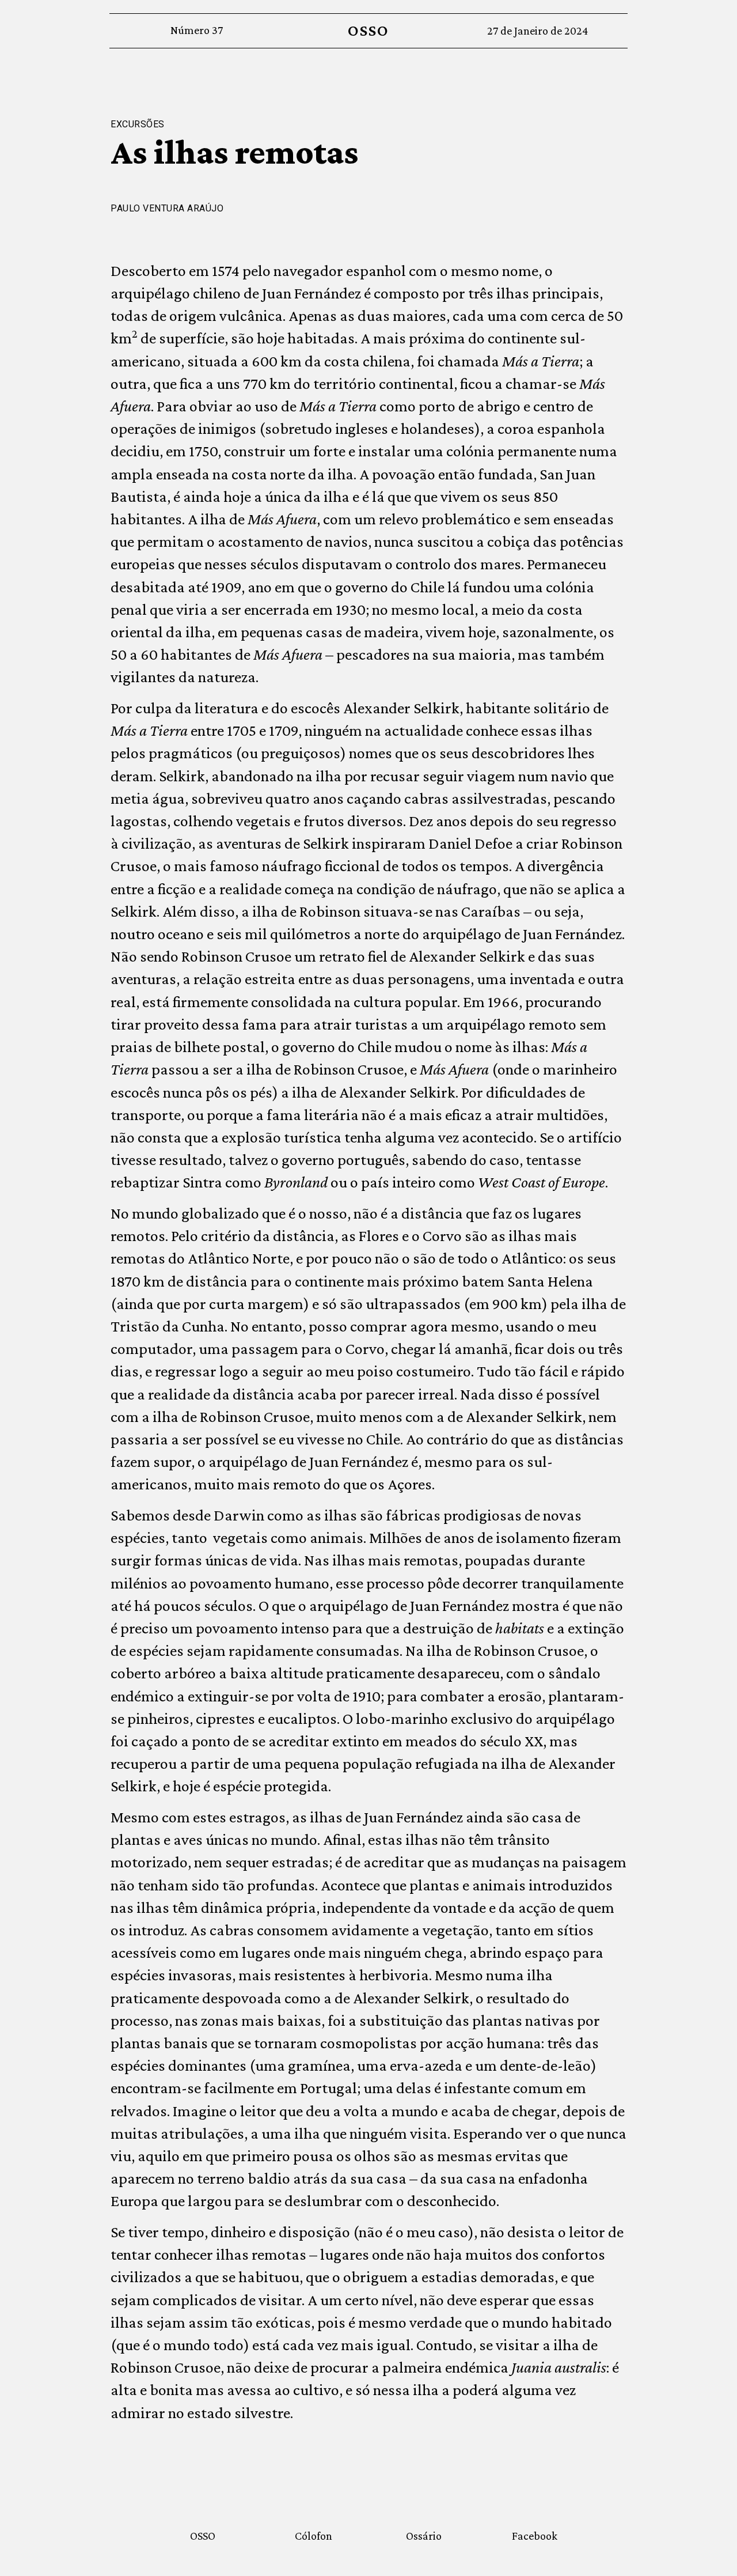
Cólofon (314, 2536)
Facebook (535, 2536)
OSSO (368, 30)
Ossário (424, 2536)
